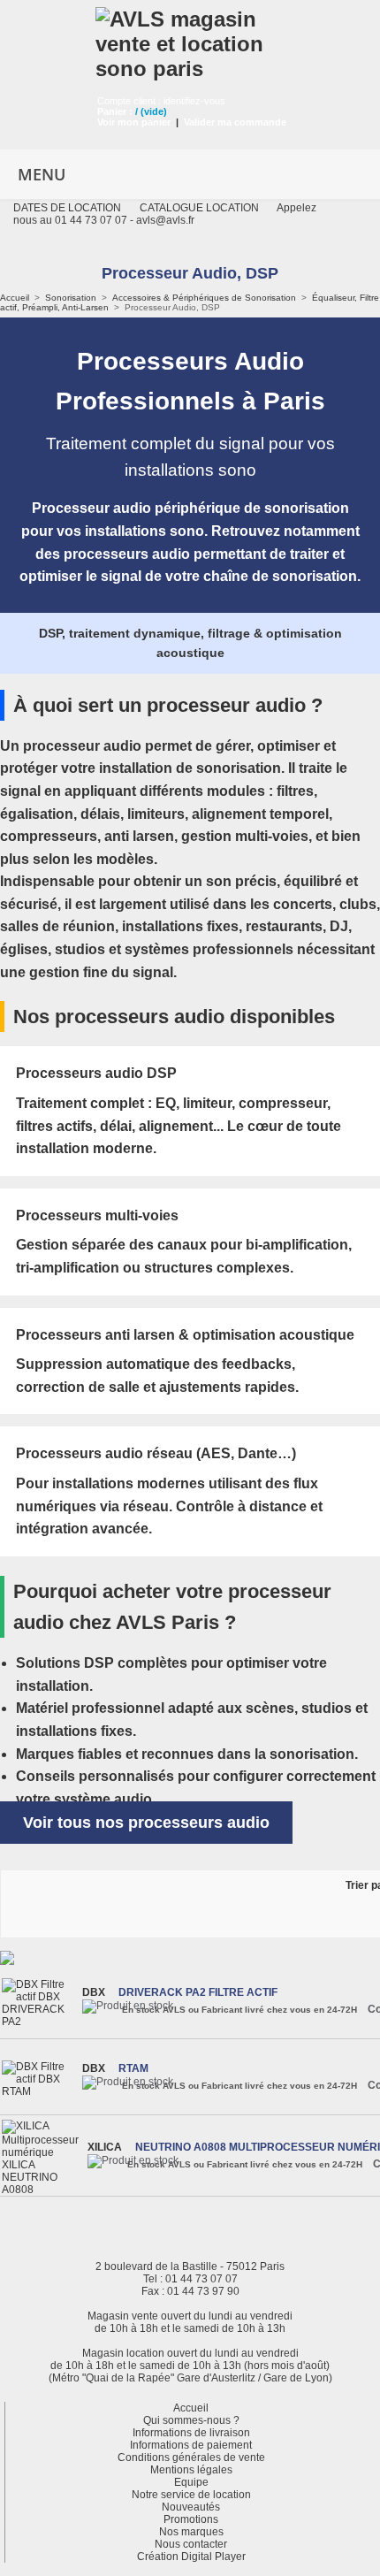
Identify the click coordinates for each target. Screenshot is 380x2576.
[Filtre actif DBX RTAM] (40, 2079)
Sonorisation (71, 298)
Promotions (191, 2519)
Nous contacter (191, 2544)
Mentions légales (191, 2470)
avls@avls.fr (165, 220)
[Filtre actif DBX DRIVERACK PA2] (40, 2003)
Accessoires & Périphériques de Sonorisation (204, 298)
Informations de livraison (191, 2433)
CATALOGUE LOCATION (199, 208)
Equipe (191, 2482)
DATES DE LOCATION (67, 208)
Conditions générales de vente (191, 2458)
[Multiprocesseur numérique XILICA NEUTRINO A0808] (42, 2158)
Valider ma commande (235, 122)
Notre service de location (191, 2495)
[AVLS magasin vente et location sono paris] (190, 41)
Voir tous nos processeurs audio (146, 1823)
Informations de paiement (191, 2445)
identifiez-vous (194, 101)
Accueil (15, 298)
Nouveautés (191, 2507)
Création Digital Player (191, 2557)
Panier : (115, 111)
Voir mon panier (134, 122)
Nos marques (191, 2532)
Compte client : (130, 101)
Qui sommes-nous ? (191, 2420)
